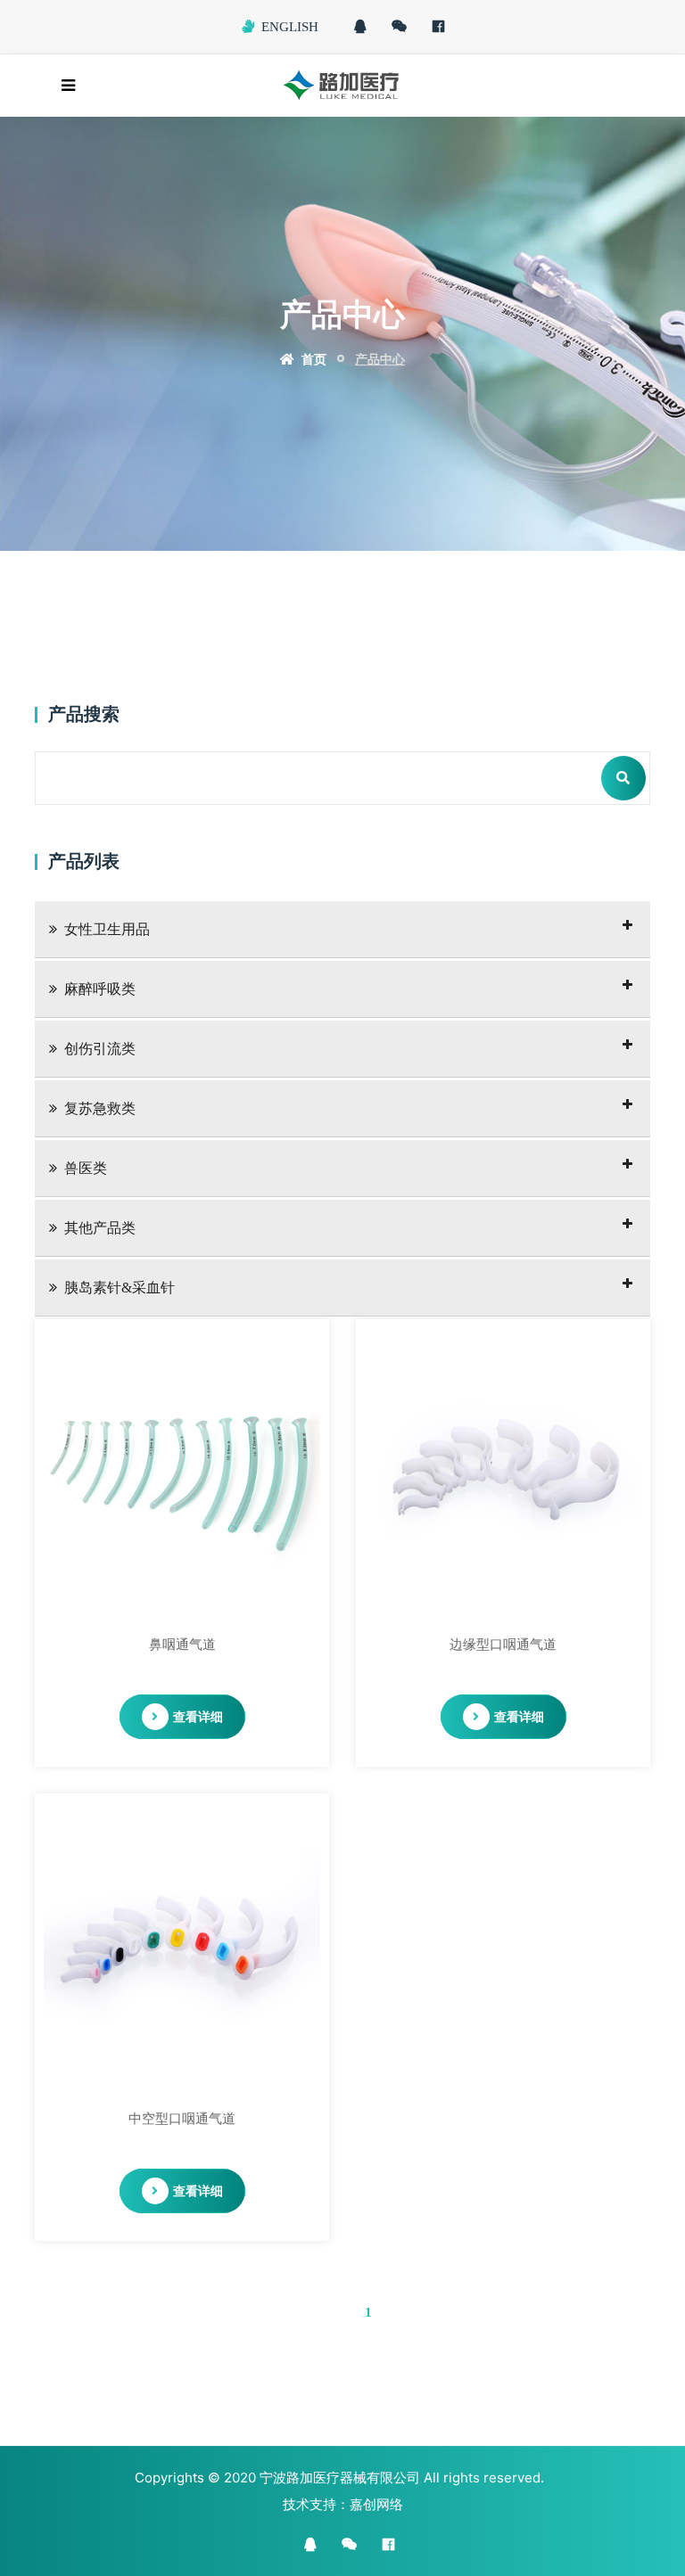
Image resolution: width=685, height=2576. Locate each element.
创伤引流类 (100, 1049)
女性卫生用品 (107, 929)
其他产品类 (100, 1228)
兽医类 (86, 1168)
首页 (313, 359)
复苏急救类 (100, 1108)
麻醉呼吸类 (100, 989)
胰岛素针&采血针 (120, 1288)
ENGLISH (290, 27)
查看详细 (198, 1716)
